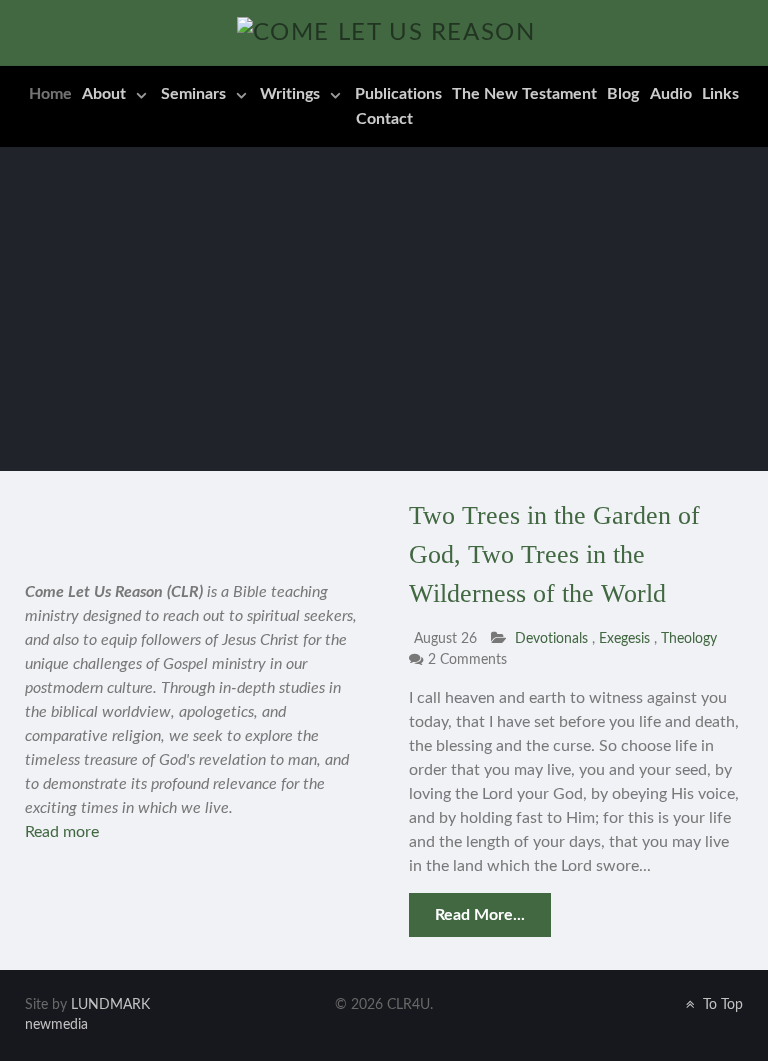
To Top (721, 1005)
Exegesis (626, 638)
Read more (62, 832)
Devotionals (551, 638)
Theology (689, 638)
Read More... (480, 915)
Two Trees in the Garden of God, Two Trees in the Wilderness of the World (554, 554)
